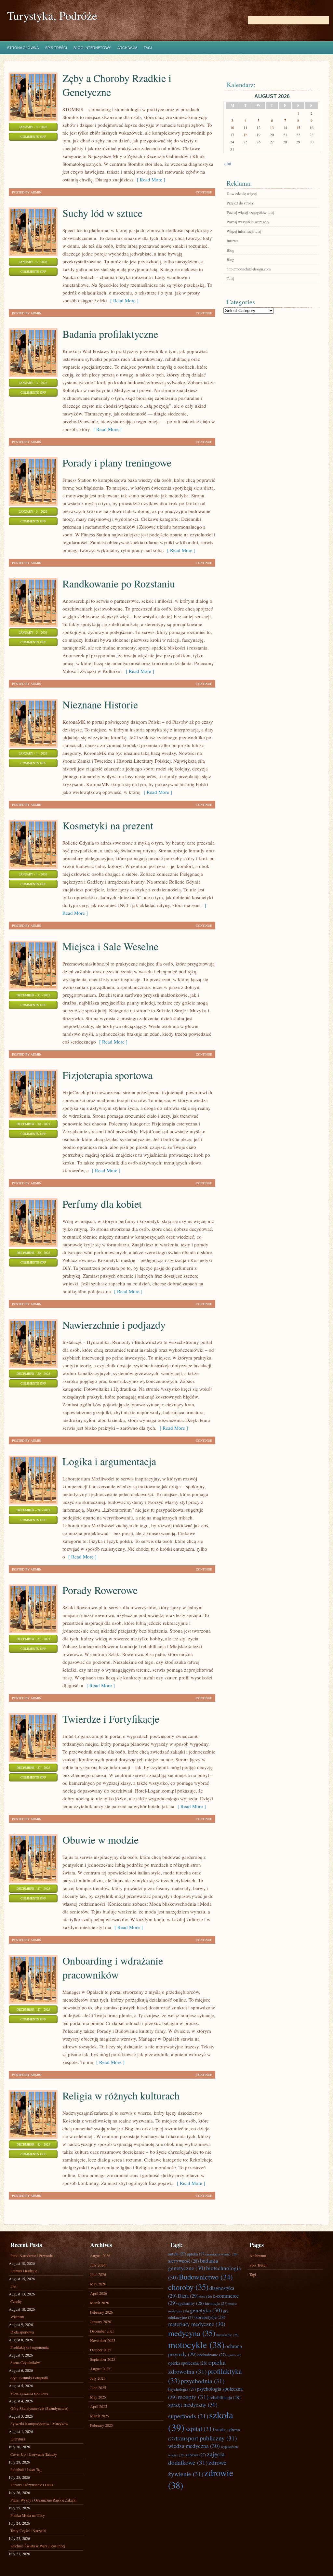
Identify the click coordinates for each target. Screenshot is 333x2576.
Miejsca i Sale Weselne (110, 946)
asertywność (184, 2261)
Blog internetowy (92, 48)
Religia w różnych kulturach (121, 2095)
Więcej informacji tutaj (244, 231)
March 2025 (100, 2416)
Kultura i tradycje (24, 2271)
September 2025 (103, 2359)
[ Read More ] (149, 179)
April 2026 (99, 2293)
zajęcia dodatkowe (196, 2458)
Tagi (148, 48)
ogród (234, 2355)
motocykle (196, 2345)
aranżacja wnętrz (222, 2254)
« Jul (227, 164)
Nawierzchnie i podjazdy (114, 1325)
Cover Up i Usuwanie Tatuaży (34, 2454)
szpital (200, 2428)
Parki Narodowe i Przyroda (32, 2255)
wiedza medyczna (194, 2446)
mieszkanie (227, 2335)
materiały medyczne (197, 2324)
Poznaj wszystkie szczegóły (248, 222)
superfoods (188, 2416)
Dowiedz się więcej (242, 193)
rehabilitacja (225, 2397)
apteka (196, 2254)
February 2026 (101, 2312)
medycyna (192, 2333)
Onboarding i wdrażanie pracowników (113, 1967)
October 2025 (101, 2350)
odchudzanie (212, 2355)
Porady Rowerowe (100, 1590)
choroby (188, 2287)
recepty (193, 2397)
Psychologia (182, 2389)
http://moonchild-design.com (249, 269)
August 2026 (100, 2255)
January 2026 (100, 2321)
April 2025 (99, 2406)
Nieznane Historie (100, 704)
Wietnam (17, 2317)
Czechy (16, 2301)
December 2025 (102, 2331)
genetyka (206, 2310)
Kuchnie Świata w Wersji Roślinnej (38, 2546)
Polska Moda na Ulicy (28, 2515)
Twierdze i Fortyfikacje (111, 1719)
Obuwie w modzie (100, 1840)
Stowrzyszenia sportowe (29, 2393)
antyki (177, 2254)
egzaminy (191, 2303)
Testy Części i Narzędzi (28, 2530)
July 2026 (98, 2265)
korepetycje (210, 2317)
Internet (233, 241)
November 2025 (103, 2340)
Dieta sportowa (22, 2332)
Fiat (13, 2286)
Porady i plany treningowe (117, 462)
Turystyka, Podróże (52, 15)
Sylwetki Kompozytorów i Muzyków (39, 2424)
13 (272, 127)
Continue (204, 192)
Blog (230, 250)
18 (246, 135)
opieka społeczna (188, 2363)
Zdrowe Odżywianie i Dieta (32, 2485)
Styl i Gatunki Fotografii (29, 2378)
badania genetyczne (193, 2264)
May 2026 (98, 2284)
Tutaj (230, 278)
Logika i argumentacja (109, 1461)
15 (298, 127)
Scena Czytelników (25, 2362)
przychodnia (203, 2381)
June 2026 (98, 2274)
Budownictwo (206, 2277)
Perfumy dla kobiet (102, 1204)
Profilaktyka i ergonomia (29, 2347)
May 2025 (98, 2397)
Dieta (188, 2296)
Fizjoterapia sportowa (107, 1075)
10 (232, 127)
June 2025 (98, 2387)
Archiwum (127, 48)
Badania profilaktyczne (110, 334)
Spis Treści (56, 48)
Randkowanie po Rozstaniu (119, 583)
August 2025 (100, 2369)
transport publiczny (206, 2438)
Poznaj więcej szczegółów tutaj (250, 212)
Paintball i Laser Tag (26, 2469)
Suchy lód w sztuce (102, 213)
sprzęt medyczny (193, 2405)
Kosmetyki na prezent (108, 825)
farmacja (216, 2303)
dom (206, 2296)
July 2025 (98, 2378)
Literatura (18, 2439)
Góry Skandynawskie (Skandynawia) (39, 2408)
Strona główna (23, 48)
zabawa (196, 2455)
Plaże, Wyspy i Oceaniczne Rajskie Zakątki (43, 2500)
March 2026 (100, 2303)
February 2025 (101, 2425)
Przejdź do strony (240, 203)
